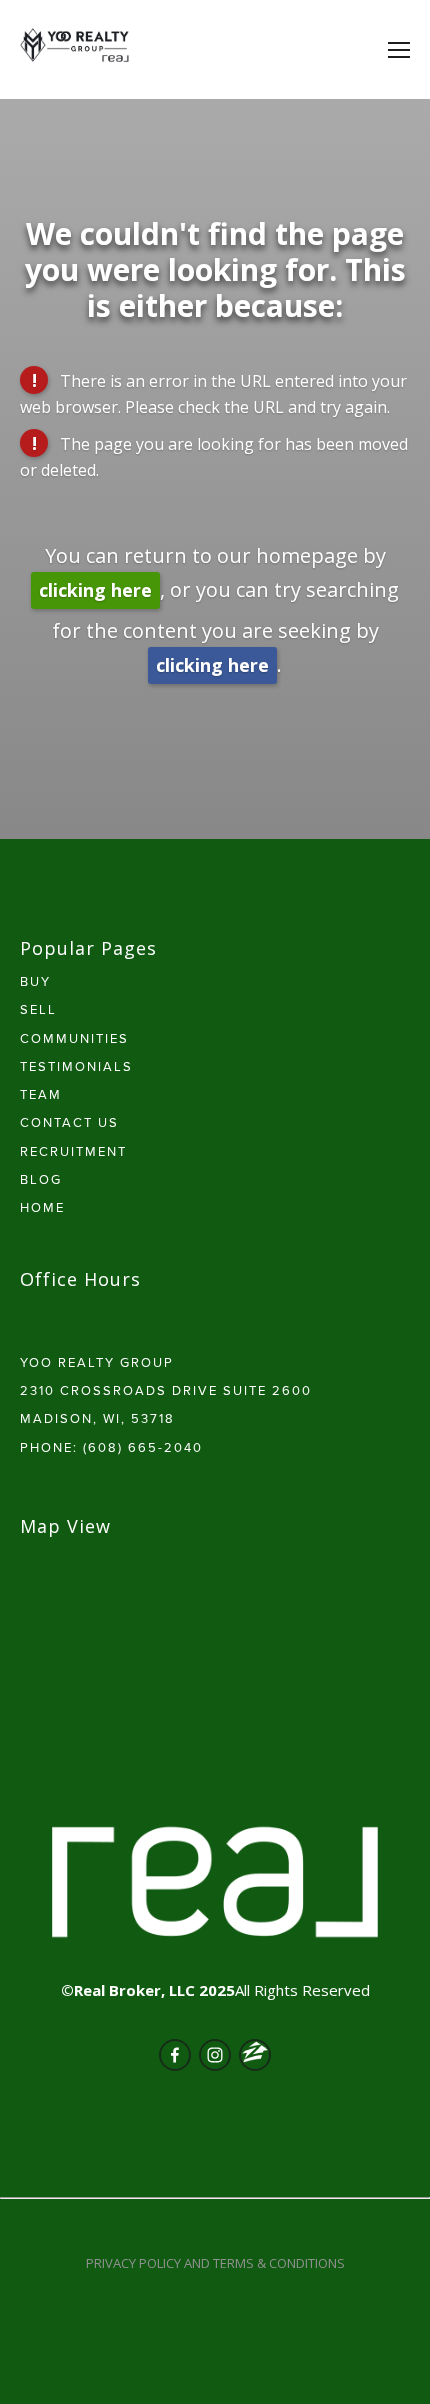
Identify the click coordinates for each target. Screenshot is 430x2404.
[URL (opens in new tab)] (255, 2055)
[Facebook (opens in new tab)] (175, 2055)
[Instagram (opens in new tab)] (215, 2055)
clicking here (95, 590)
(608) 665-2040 (143, 1447)
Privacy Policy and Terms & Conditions (215, 2263)
